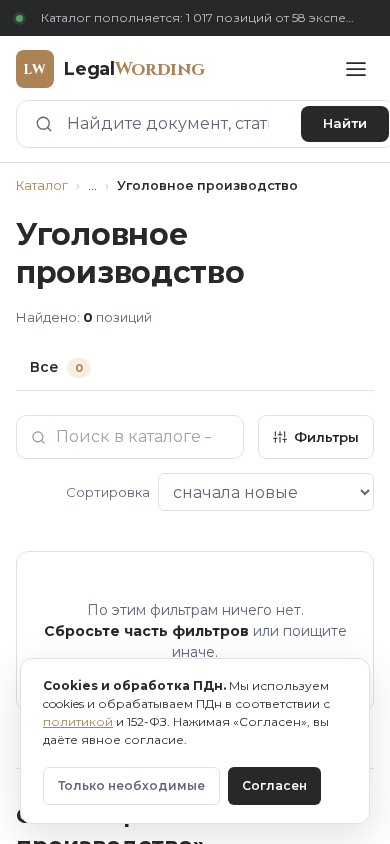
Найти (345, 123)
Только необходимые (131, 785)
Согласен (274, 785)
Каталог (42, 185)
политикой (78, 721)
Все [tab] (56, 367)
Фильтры (326, 437)
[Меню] (356, 69)
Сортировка (108, 492)
